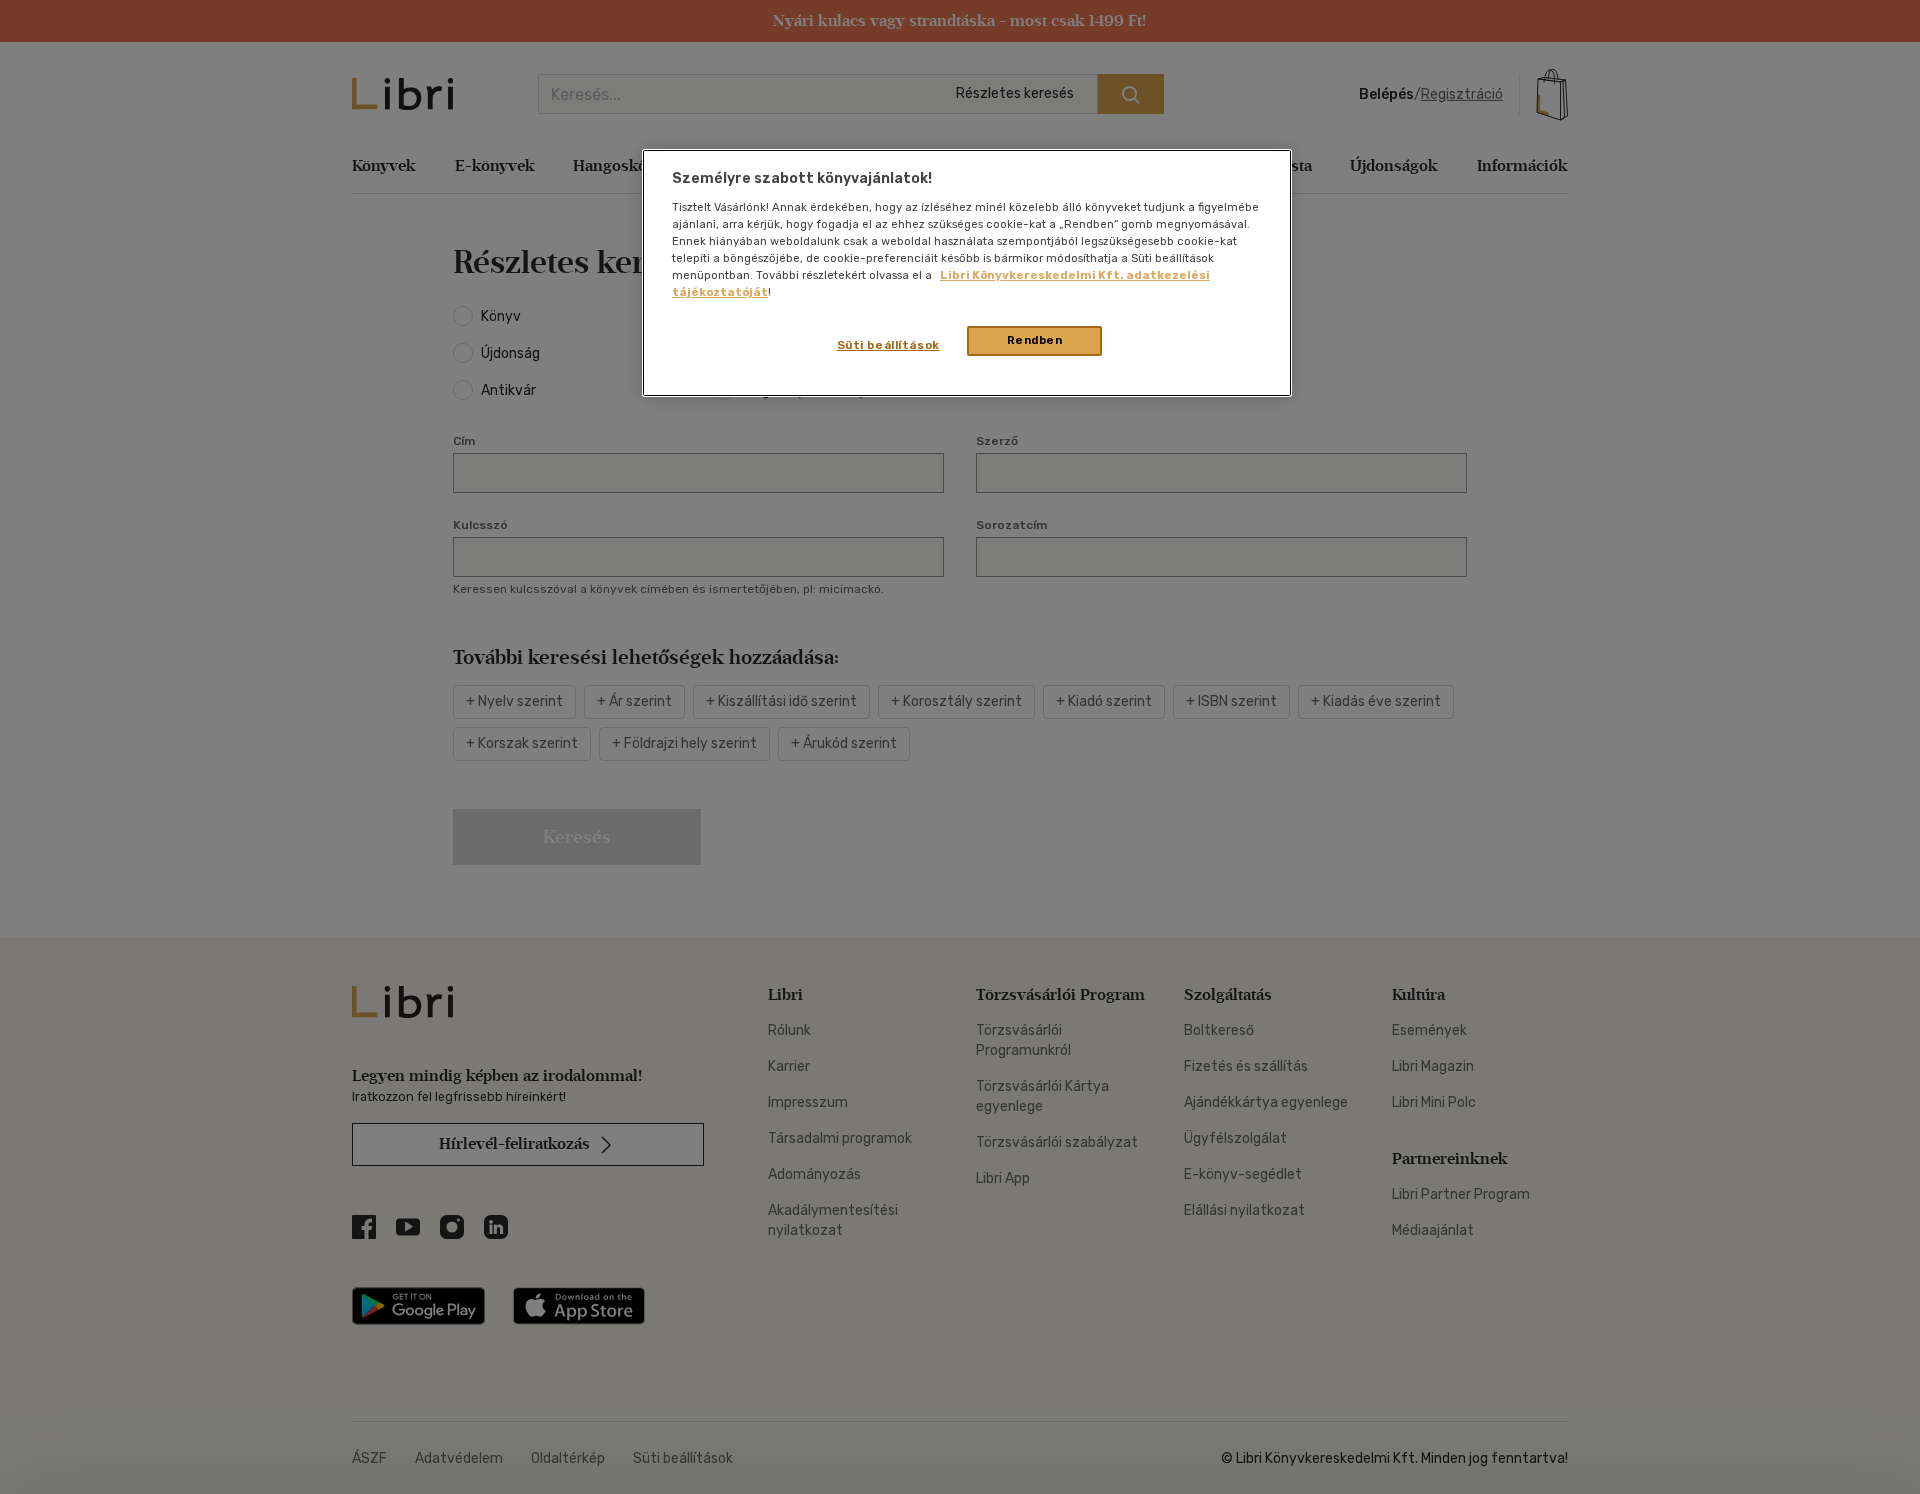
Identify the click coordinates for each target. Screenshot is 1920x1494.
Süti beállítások (888, 345)
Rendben (1035, 340)
